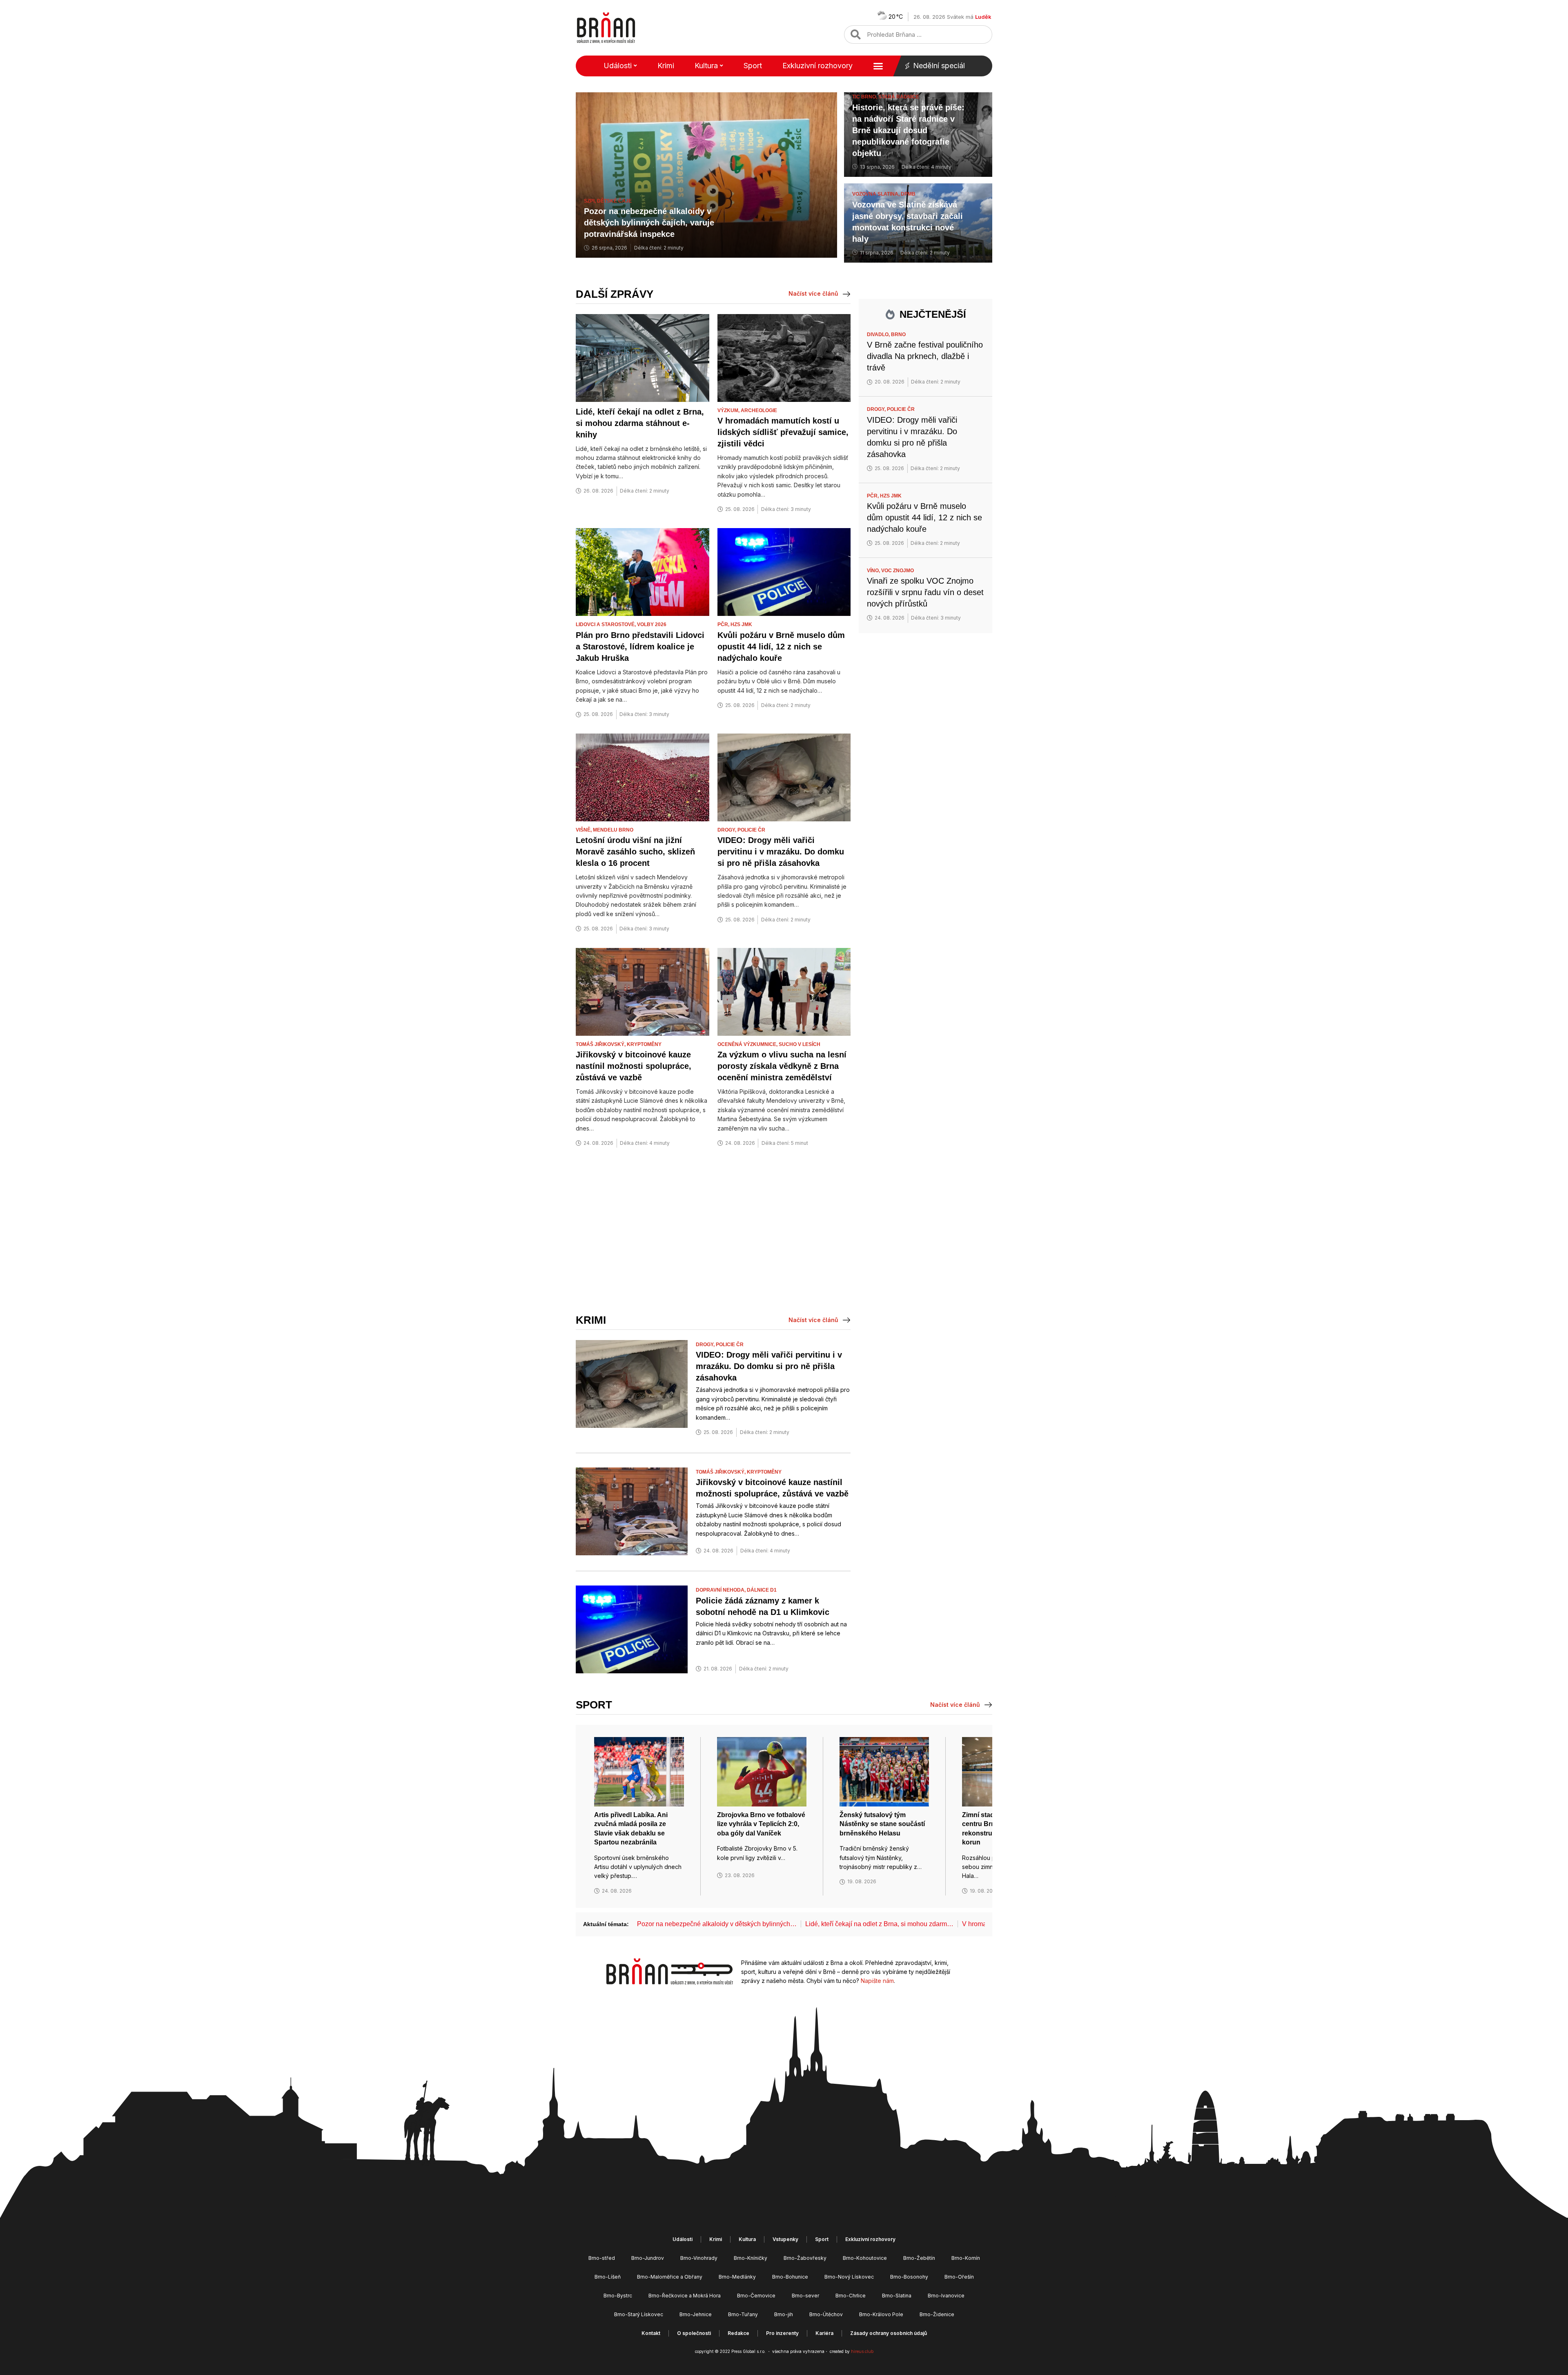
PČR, (724, 624)
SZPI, (590, 201)
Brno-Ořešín (959, 2277)
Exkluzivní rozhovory (817, 66)
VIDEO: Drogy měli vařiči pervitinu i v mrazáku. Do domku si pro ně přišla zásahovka (781, 852)
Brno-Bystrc (618, 2296)
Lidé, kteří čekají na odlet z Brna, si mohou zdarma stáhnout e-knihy (640, 423)
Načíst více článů (813, 293)
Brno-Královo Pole (881, 2314)
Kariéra (824, 2333)
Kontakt (651, 2333)
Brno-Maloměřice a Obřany (670, 2277)
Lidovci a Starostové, (606, 624)
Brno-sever (805, 2296)
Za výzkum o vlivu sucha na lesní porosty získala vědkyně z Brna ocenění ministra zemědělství (782, 1066)
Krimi (666, 66)
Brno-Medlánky (737, 2277)
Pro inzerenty (782, 2333)
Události (618, 66)
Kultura (706, 66)
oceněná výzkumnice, (748, 1044)
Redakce (738, 2333)
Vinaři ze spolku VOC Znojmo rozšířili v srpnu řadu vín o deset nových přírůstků (925, 592)
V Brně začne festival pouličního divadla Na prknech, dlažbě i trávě (925, 356)
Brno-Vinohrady (699, 2258)
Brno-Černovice (756, 2296)
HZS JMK (741, 624)
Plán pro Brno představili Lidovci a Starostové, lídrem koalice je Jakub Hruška (640, 647)
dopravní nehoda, (721, 1590)
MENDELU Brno (613, 830)
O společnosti (694, 2333)
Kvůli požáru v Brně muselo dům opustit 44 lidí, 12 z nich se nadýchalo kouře (781, 647)
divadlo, (879, 335)
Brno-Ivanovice (946, 2296)
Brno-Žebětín (919, 2258)
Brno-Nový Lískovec (849, 2277)
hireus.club (862, 2351)
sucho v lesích (800, 1044)
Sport (753, 66)
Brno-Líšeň (608, 2277)
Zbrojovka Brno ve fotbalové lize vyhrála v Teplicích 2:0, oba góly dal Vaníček (761, 1824)
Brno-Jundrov (648, 2258)
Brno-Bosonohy (909, 2277)
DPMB (908, 194)
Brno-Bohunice (790, 2277)
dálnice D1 (762, 1590)
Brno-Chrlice (851, 2296)
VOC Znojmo (898, 571)
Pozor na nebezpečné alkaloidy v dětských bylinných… (717, 1924)
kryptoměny (644, 1044)
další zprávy (615, 294)
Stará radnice (899, 97)
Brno (898, 335)
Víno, (874, 571)
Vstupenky (785, 2239)
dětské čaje (614, 201)
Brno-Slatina (897, 2296)
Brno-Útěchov (826, 2314)
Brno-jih (784, 2314)
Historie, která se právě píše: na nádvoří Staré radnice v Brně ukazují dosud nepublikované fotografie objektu (908, 130)
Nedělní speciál (939, 66)
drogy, (727, 830)
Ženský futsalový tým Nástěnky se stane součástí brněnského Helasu (882, 1824)
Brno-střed (602, 2258)
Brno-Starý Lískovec (639, 2314)
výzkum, (729, 410)
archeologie (759, 410)
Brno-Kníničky (751, 2258)
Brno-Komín (966, 2258)
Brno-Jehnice (696, 2314)
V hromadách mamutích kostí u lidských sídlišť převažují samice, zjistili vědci (783, 432)
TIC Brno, (865, 97)
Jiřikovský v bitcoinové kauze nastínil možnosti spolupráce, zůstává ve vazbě (634, 1066)
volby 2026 (652, 624)
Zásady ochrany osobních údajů (889, 2333)
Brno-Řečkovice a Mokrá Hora (685, 2296)
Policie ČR (751, 830)
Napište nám (877, 1981)
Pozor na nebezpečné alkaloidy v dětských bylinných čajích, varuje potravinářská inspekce (649, 223)
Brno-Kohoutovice (865, 2258)
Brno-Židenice (937, 2314)
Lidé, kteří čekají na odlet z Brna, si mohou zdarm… (879, 1924)
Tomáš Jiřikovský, (601, 1044)
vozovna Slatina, (876, 194)
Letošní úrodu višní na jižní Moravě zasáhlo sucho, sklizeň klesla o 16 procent (635, 852)
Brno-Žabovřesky (805, 2258)
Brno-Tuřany (743, 2314)
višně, (584, 830)
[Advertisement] (713, 1231)
